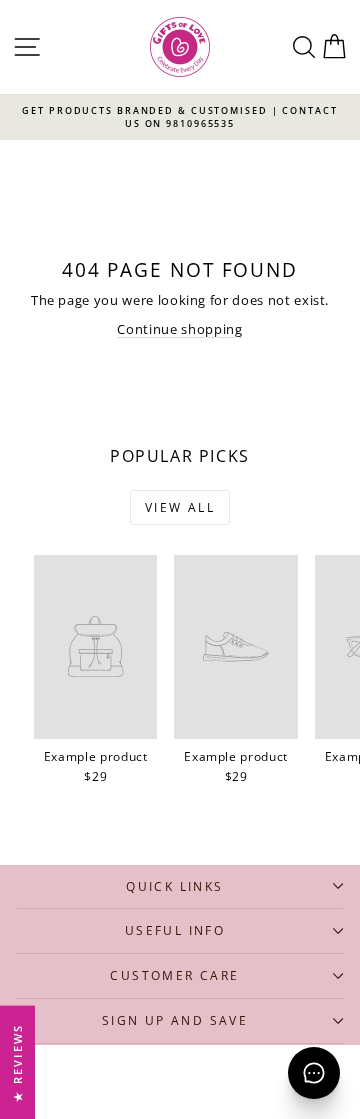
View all (180, 507)
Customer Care (174, 975)
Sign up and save (175, 1020)
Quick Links (174, 886)
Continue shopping (179, 329)
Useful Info (175, 930)
